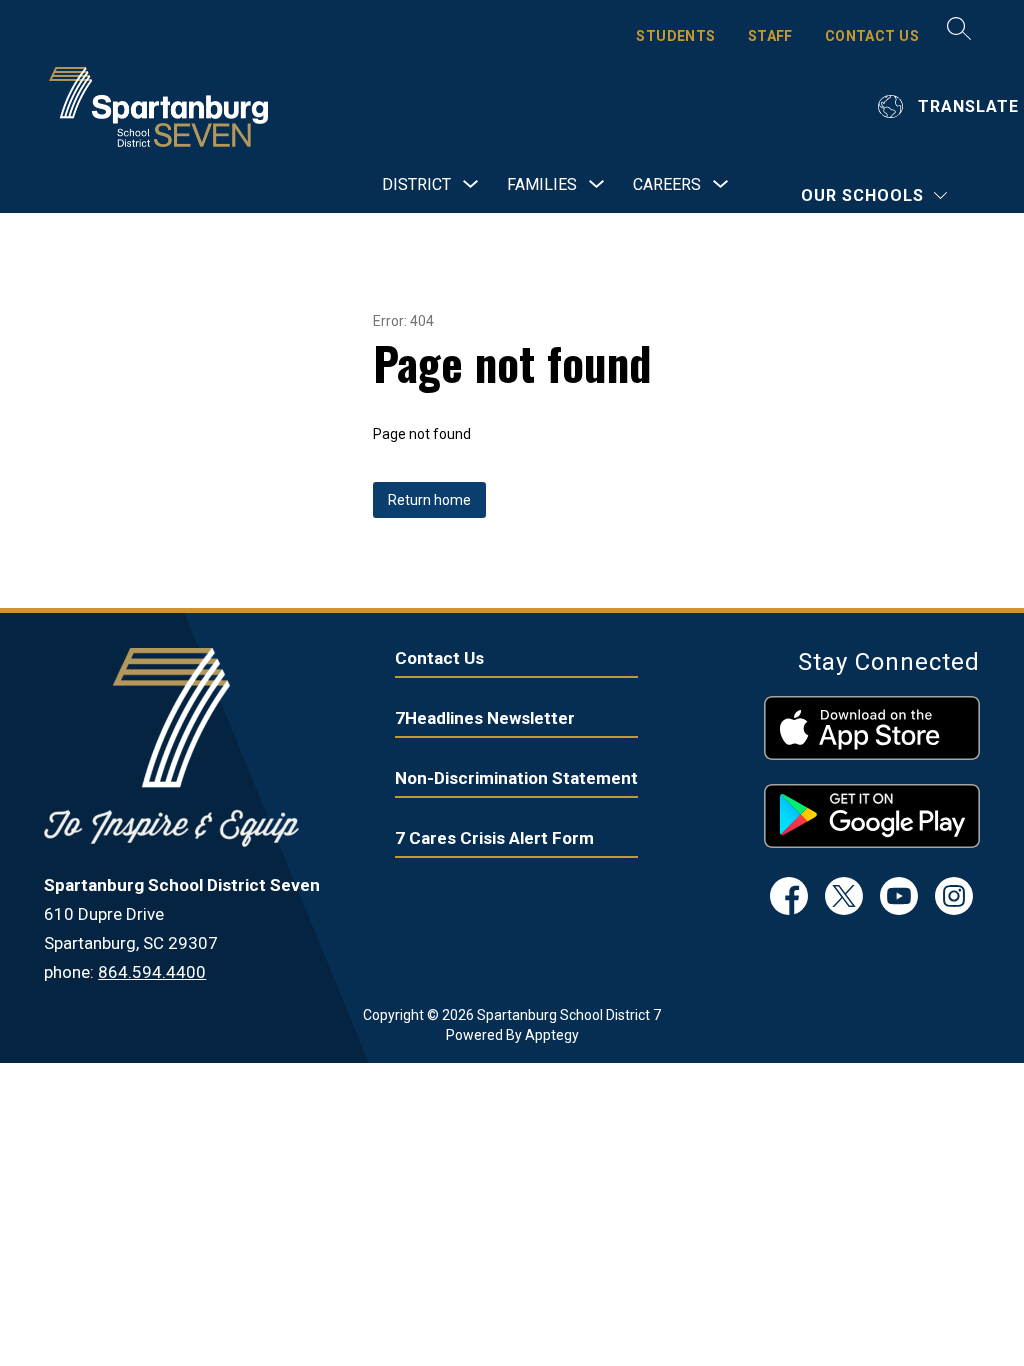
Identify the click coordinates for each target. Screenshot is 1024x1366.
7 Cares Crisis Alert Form (494, 838)
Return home (429, 500)
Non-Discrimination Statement (516, 778)
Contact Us (439, 658)
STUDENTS (675, 36)
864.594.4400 (152, 972)
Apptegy (552, 1035)
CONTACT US (872, 36)
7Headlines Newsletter (485, 718)
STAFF (770, 36)
